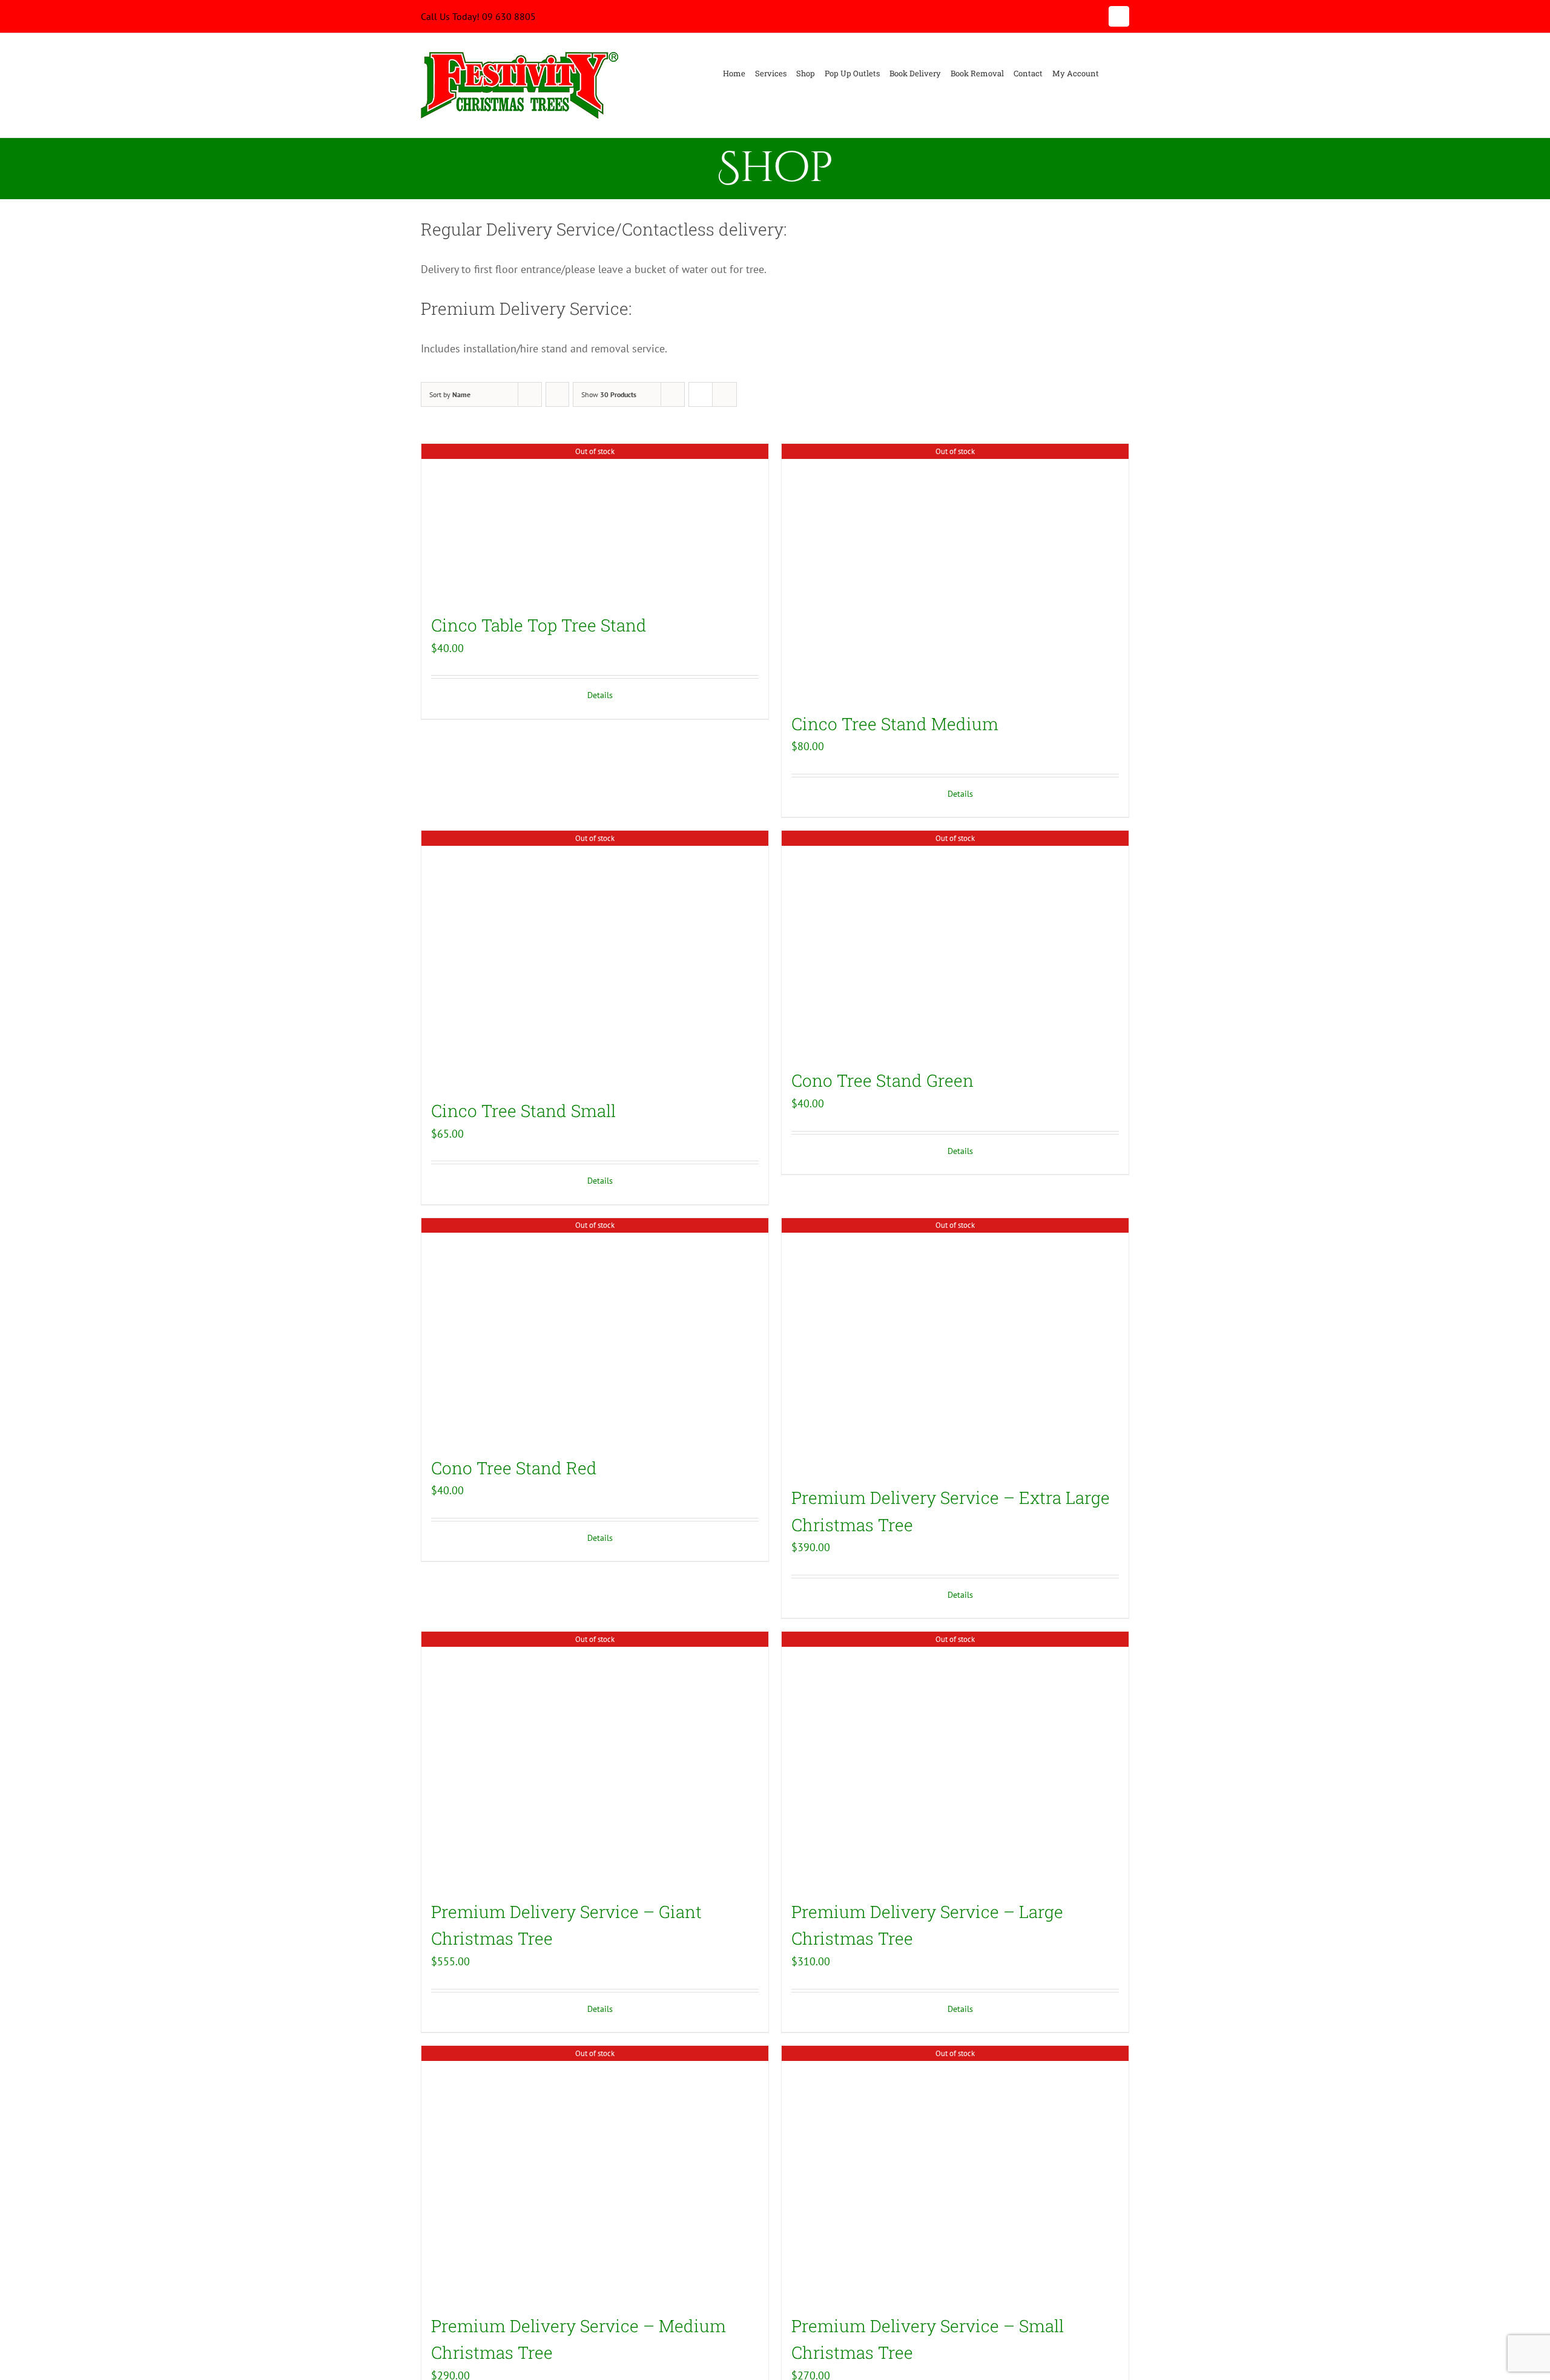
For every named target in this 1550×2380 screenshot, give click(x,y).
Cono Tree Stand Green (882, 1080)
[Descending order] (557, 394)
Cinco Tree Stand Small (523, 1111)
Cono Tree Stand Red (514, 1468)
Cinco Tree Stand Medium (895, 724)
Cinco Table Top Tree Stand (539, 625)
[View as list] (724, 394)
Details (600, 695)
